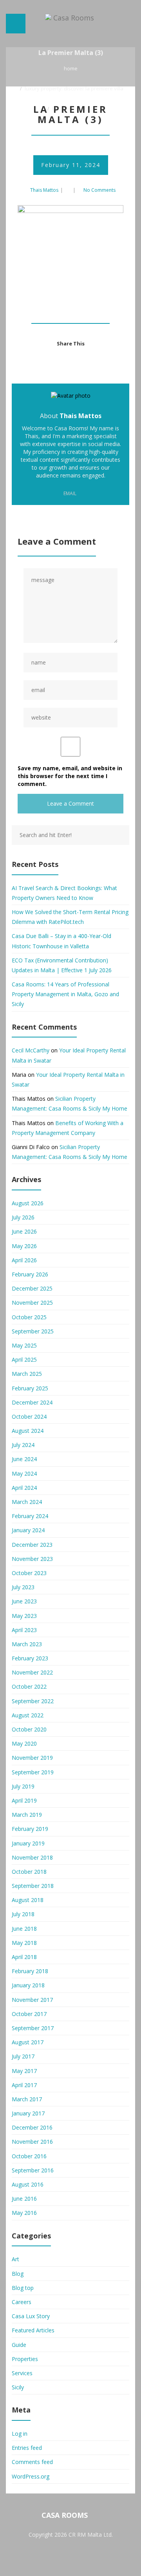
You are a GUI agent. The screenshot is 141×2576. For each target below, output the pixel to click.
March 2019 (27, 1815)
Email (69, 493)
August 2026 (28, 1203)
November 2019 (32, 1758)
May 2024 (24, 1473)
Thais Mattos (44, 190)
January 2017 (28, 2113)
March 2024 (27, 1502)
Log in (20, 2434)
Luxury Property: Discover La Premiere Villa (74, 88)
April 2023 (24, 1630)
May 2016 (24, 2213)
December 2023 (32, 1545)
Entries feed (27, 2448)
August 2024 (28, 1431)
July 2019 (23, 1786)
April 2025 (24, 1360)
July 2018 (23, 1914)
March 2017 (27, 2099)
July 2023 (23, 1587)
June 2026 (24, 1231)
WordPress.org (31, 2476)
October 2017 (29, 2014)
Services (22, 2373)
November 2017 (32, 2000)
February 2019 (30, 1829)
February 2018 (30, 1971)
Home (71, 68)
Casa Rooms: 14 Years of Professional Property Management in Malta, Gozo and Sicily (65, 994)
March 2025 (27, 1374)
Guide (19, 2345)
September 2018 (33, 1886)
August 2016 (28, 2184)
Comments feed (32, 2462)
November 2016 (32, 2142)
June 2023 (24, 1601)
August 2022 (28, 1715)
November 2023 (32, 1559)
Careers (22, 2302)
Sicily (18, 2387)
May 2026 (24, 1246)
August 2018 (28, 1900)
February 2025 (30, 1388)
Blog (18, 2274)
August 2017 (28, 2042)
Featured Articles (33, 2330)
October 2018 (29, 1872)
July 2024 (23, 1445)
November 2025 (32, 1303)
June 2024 (24, 1459)
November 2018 (32, 1857)
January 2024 (28, 1530)
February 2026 (30, 1274)
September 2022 (33, 1701)
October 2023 (29, 1573)
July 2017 (23, 2056)
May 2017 (24, 2071)
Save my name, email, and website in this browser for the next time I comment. (70, 776)
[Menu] (16, 24)
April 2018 (24, 1957)
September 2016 (33, 2170)
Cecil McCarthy (31, 1050)
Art (15, 2259)
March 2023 (27, 1644)
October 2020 (29, 1729)
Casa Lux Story (31, 2316)
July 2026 (23, 1217)
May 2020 (24, 1743)
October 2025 (29, 1317)
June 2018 (24, 1929)
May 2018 (24, 1943)
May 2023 (24, 1616)
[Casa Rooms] (70, 24)
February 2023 (30, 1658)
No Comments (99, 190)
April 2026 (24, 1260)
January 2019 (28, 1843)
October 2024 (29, 1417)
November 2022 (32, 1672)
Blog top (23, 2288)
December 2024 (32, 1402)
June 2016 (24, 2199)
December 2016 (32, 2127)
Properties (25, 2359)
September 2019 (33, 1772)
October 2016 (29, 2156)
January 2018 (28, 1985)
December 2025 (32, 1288)
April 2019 (24, 1800)
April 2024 (24, 1488)
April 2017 (24, 2085)
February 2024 (30, 1516)
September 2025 (33, 1331)
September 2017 (33, 2028)
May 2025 (24, 1345)
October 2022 (29, 1686)
